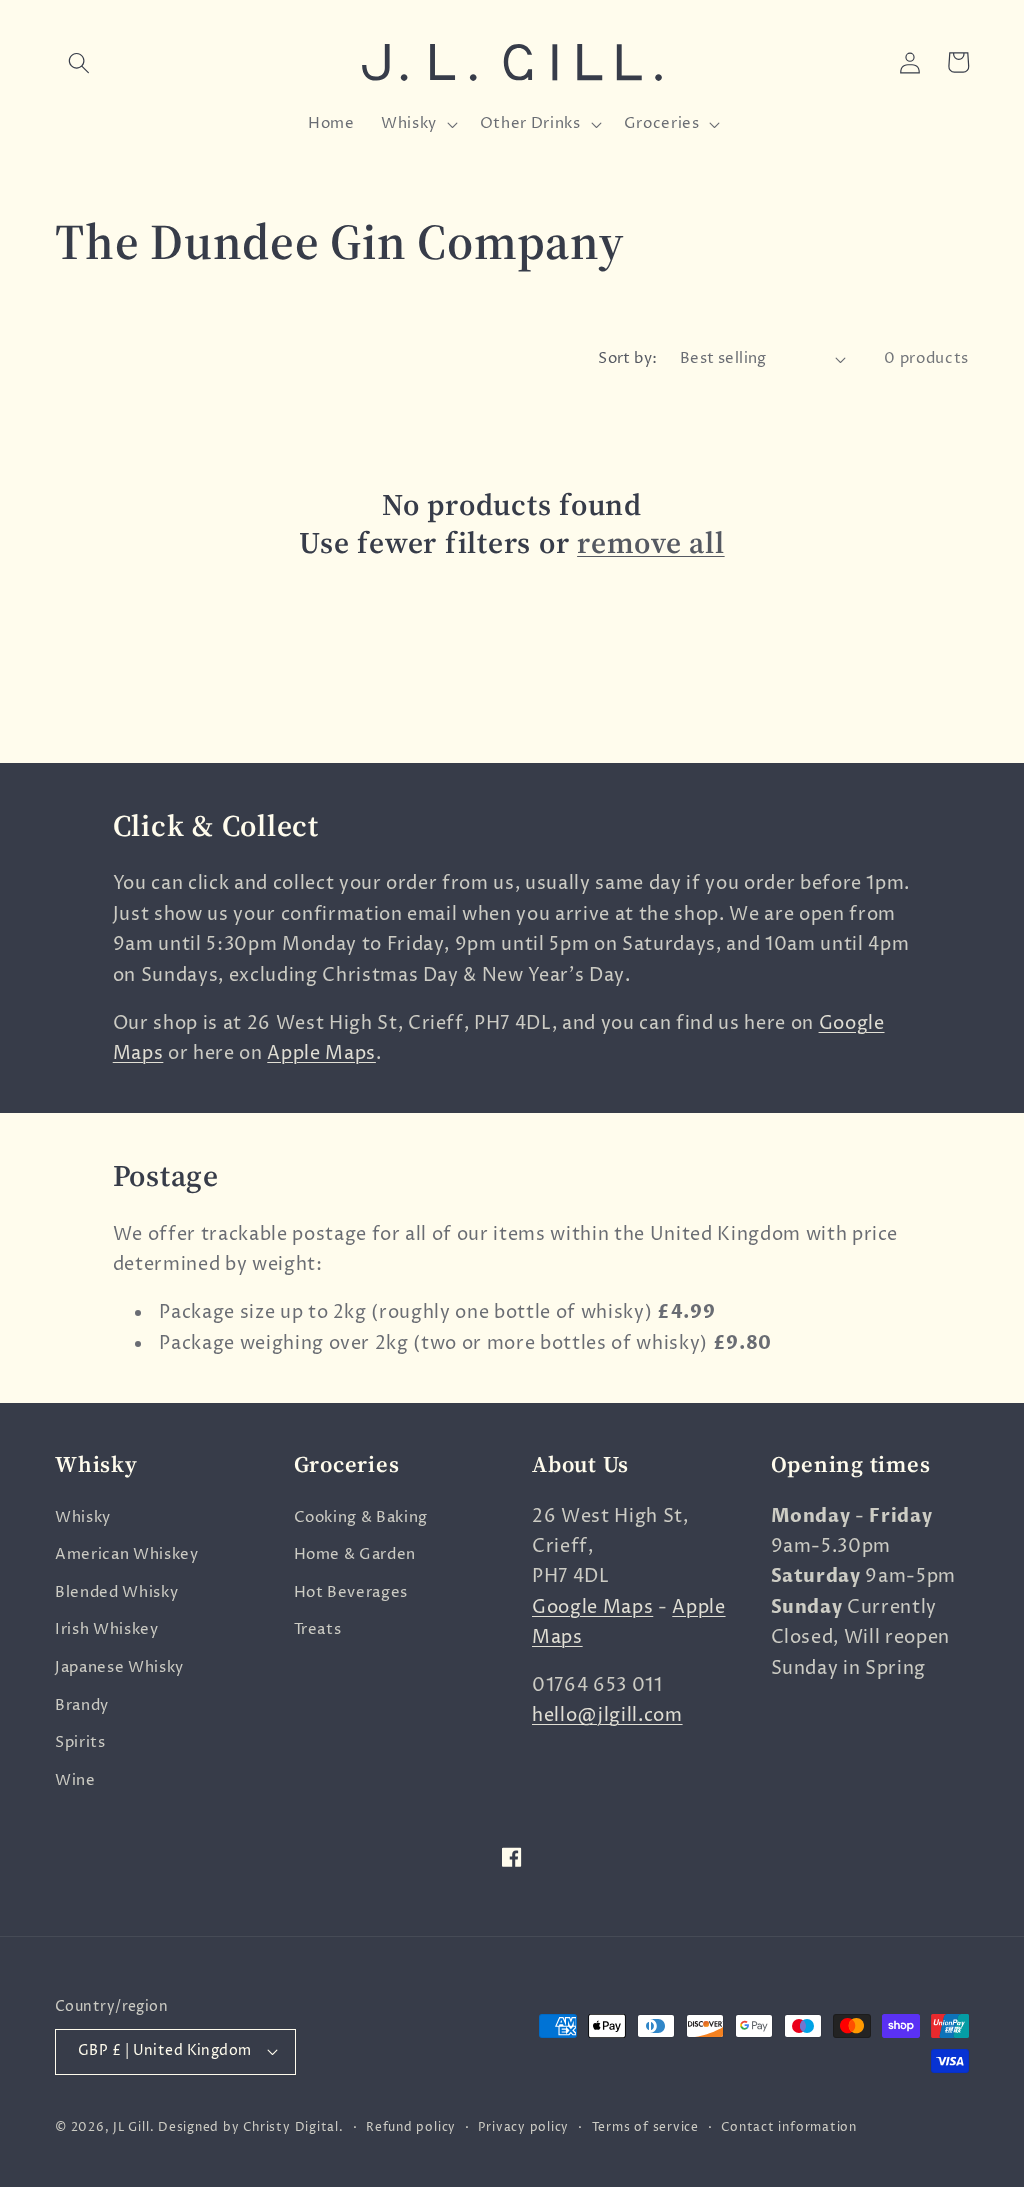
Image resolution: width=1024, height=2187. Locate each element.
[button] (79, 62)
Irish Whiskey (107, 1629)
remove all (651, 543)
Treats (318, 1629)
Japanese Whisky (119, 1667)
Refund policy (411, 2127)
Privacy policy (523, 2127)
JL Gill (131, 2127)
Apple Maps (321, 1054)
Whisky (83, 1517)
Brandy (82, 1705)
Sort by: (628, 358)
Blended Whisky (116, 1592)
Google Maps (592, 1608)
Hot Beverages (351, 1592)
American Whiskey (127, 1554)
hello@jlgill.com (607, 1716)
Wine (75, 1780)
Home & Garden (355, 1554)
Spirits (80, 1742)
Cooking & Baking (361, 1517)
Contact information (789, 2127)
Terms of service (645, 2127)
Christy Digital (291, 2127)
